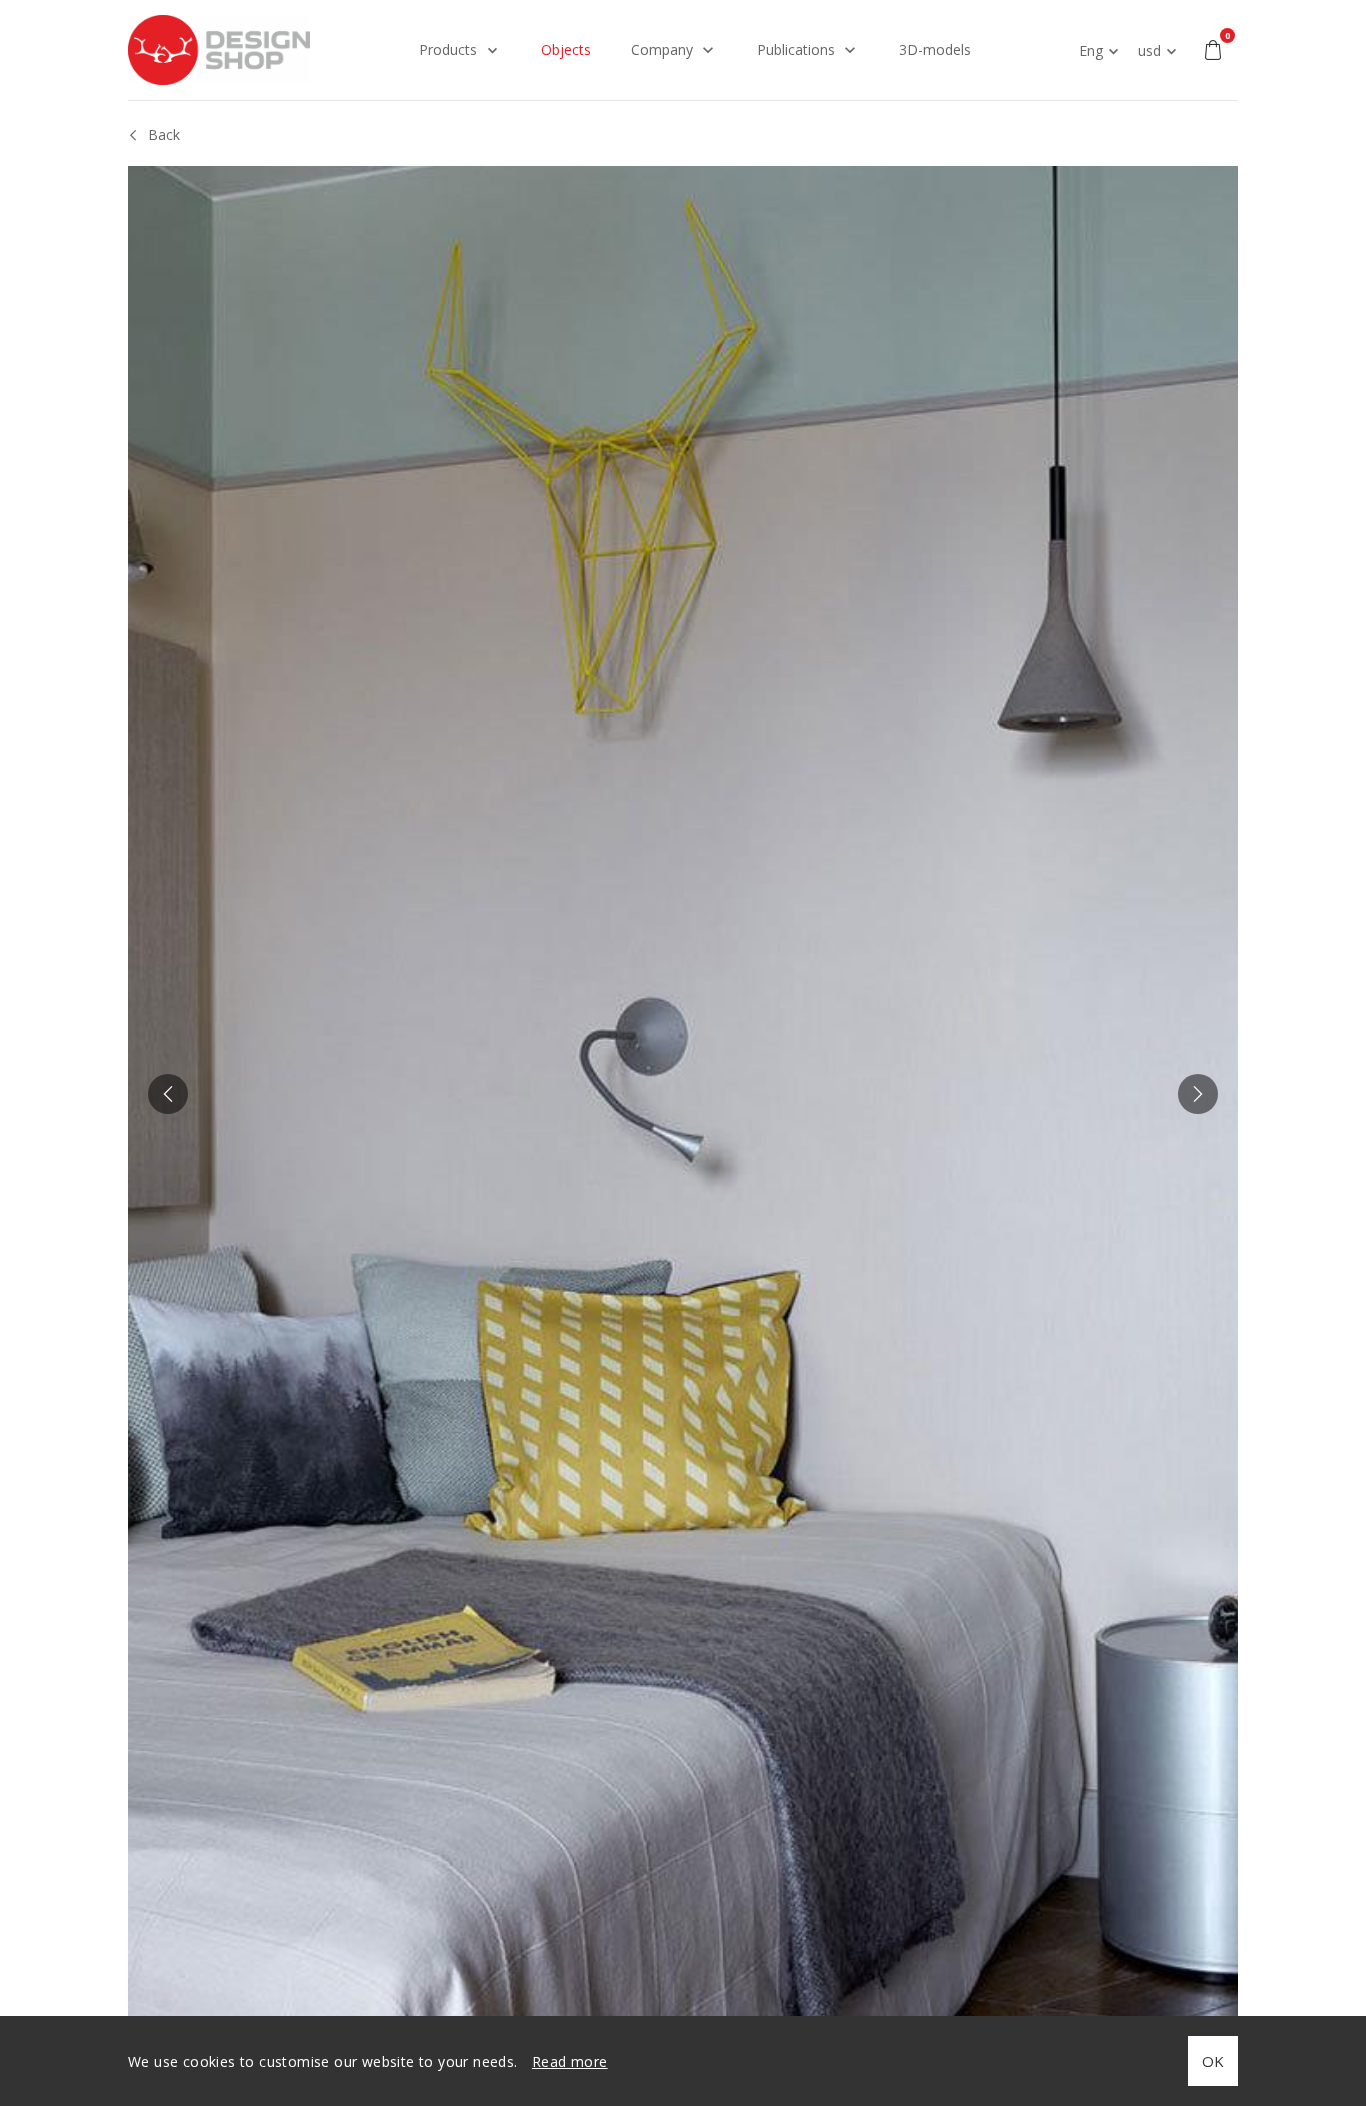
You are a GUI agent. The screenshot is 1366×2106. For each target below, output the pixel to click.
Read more (570, 2061)
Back (164, 134)
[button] (168, 1094)
